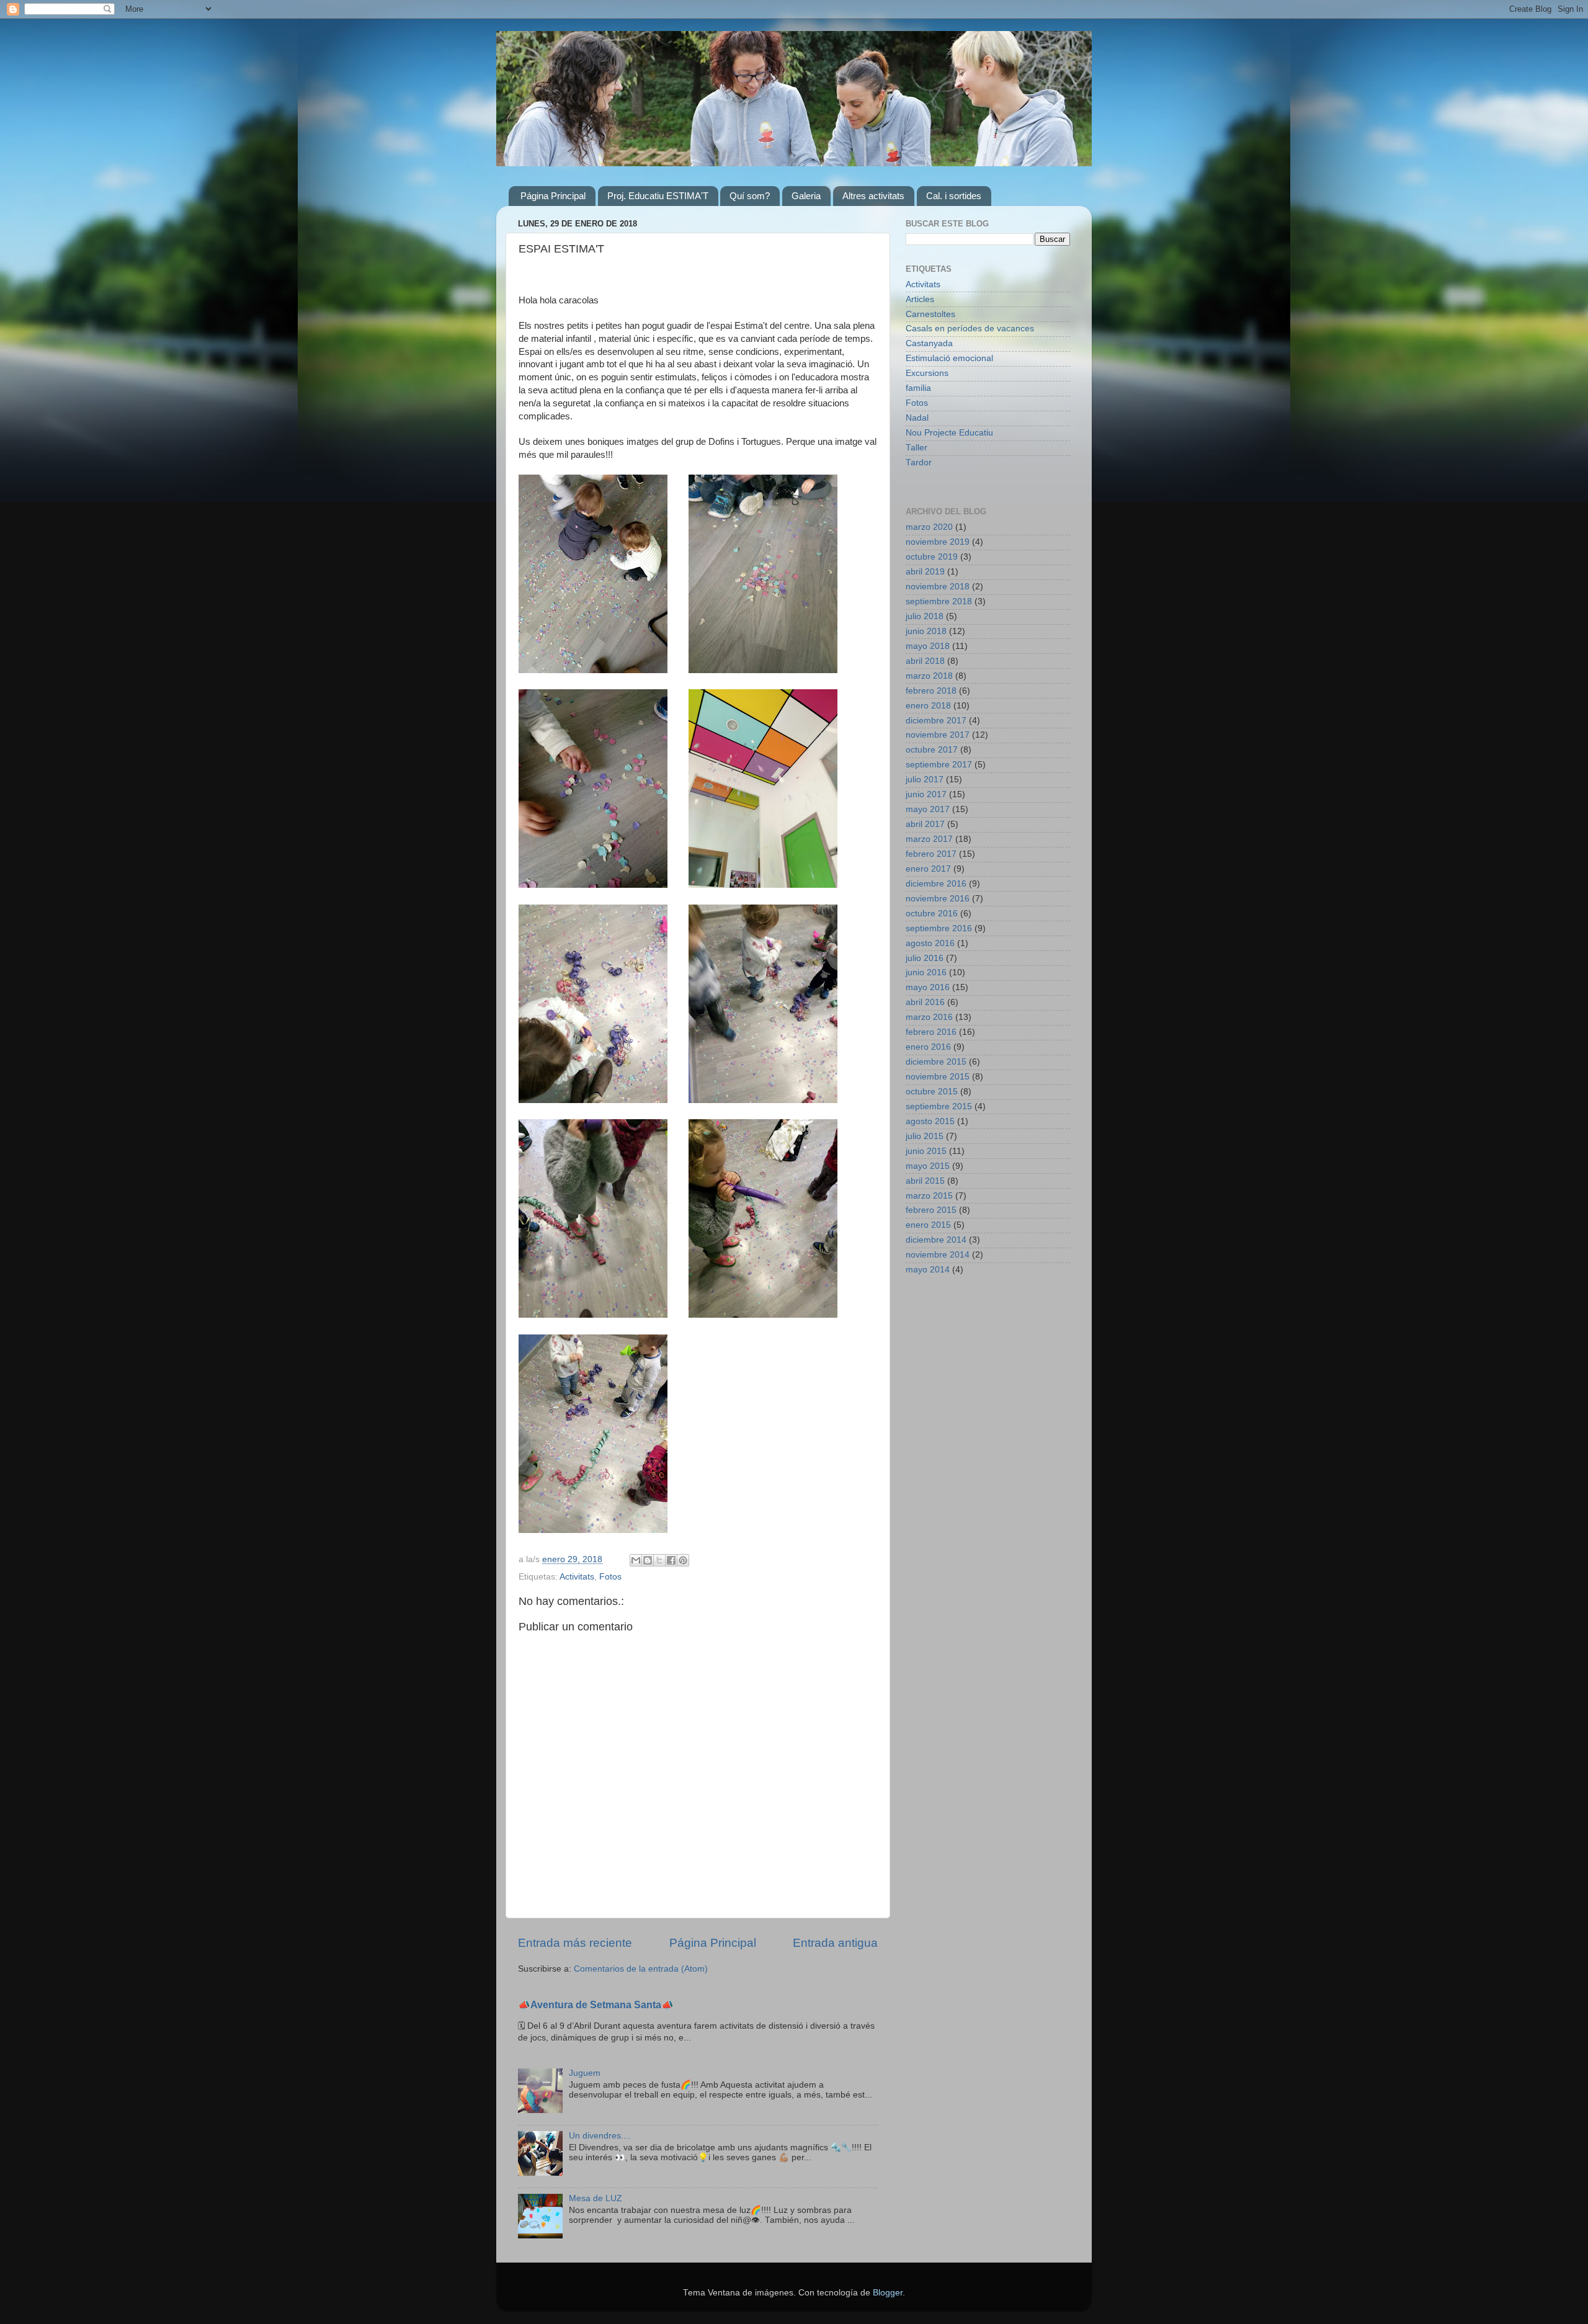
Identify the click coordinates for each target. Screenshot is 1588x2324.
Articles (920, 299)
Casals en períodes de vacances (970, 328)
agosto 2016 (930, 943)
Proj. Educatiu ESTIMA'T (658, 196)
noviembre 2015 (938, 1077)
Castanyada (929, 343)
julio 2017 (925, 780)
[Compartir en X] (659, 1560)
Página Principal (553, 196)
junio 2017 (926, 794)
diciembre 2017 (936, 721)
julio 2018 (925, 616)
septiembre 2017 (939, 765)
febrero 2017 (931, 854)
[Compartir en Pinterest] (683, 1560)
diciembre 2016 (936, 884)
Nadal (917, 418)
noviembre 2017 (938, 735)
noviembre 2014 (938, 1255)
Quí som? (750, 196)
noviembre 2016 (938, 899)
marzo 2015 (929, 1196)
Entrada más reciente (575, 1943)
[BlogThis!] (648, 1560)
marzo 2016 (929, 1017)
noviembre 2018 (938, 587)
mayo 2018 (928, 646)
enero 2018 (928, 706)
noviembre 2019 (938, 542)
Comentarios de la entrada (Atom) (641, 1969)
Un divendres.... (600, 2136)
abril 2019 (925, 572)
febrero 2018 (931, 691)
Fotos (610, 1577)
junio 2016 (926, 972)
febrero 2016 (931, 1032)
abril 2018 (925, 661)
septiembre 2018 (939, 601)
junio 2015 (926, 1151)
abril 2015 (925, 1181)
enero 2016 (928, 1047)
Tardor (919, 463)
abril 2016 (925, 1002)
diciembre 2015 (936, 1062)
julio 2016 (925, 958)
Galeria (806, 196)
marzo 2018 (929, 676)
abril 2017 (925, 824)
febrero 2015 (931, 1210)
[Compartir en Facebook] (671, 1560)
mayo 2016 (928, 987)
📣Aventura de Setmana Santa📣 (596, 2005)
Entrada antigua (835, 1943)
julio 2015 (925, 1136)
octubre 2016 (932, 914)
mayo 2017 (928, 809)
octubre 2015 (932, 1092)
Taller (917, 448)
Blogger (888, 2293)
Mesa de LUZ (595, 2198)
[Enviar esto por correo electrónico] (636, 1560)
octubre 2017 (932, 750)
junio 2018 (926, 631)
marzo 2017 (929, 839)
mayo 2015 (928, 1166)
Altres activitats (873, 196)
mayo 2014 (928, 1270)
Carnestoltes (930, 314)
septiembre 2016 (939, 928)
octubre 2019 (932, 557)
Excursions (927, 373)
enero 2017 (928, 869)
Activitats (577, 1577)
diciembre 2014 (936, 1240)
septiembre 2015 (939, 1106)
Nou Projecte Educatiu (949, 433)
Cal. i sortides (954, 196)
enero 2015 (928, 1225)
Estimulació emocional (949, 358)
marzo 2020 (929, 527)
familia (918, 388)
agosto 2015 (930, 1121)
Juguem (585, 2073)
